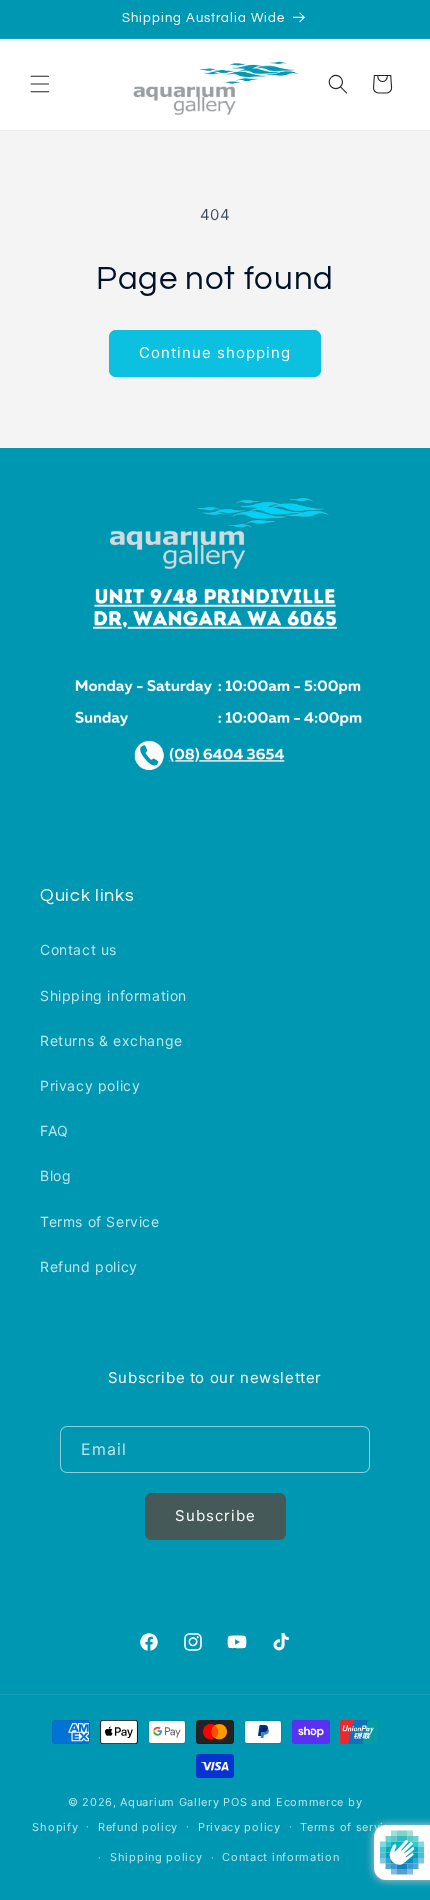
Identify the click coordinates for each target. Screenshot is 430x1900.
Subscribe (215, 1515)
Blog (55, 1175)
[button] (40, 84)
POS (235, 1802)
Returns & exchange (111, 1040)
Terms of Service (100, 1221)
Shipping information (113, 995)
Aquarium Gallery (171, 1802)
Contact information (280, 1857)
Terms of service (348, 1827)
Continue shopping (215, 352)
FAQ (54, 1130)
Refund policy (89, 1266)
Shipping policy (156, 1857)
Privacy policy (90, 1085)
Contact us (78, 949)
